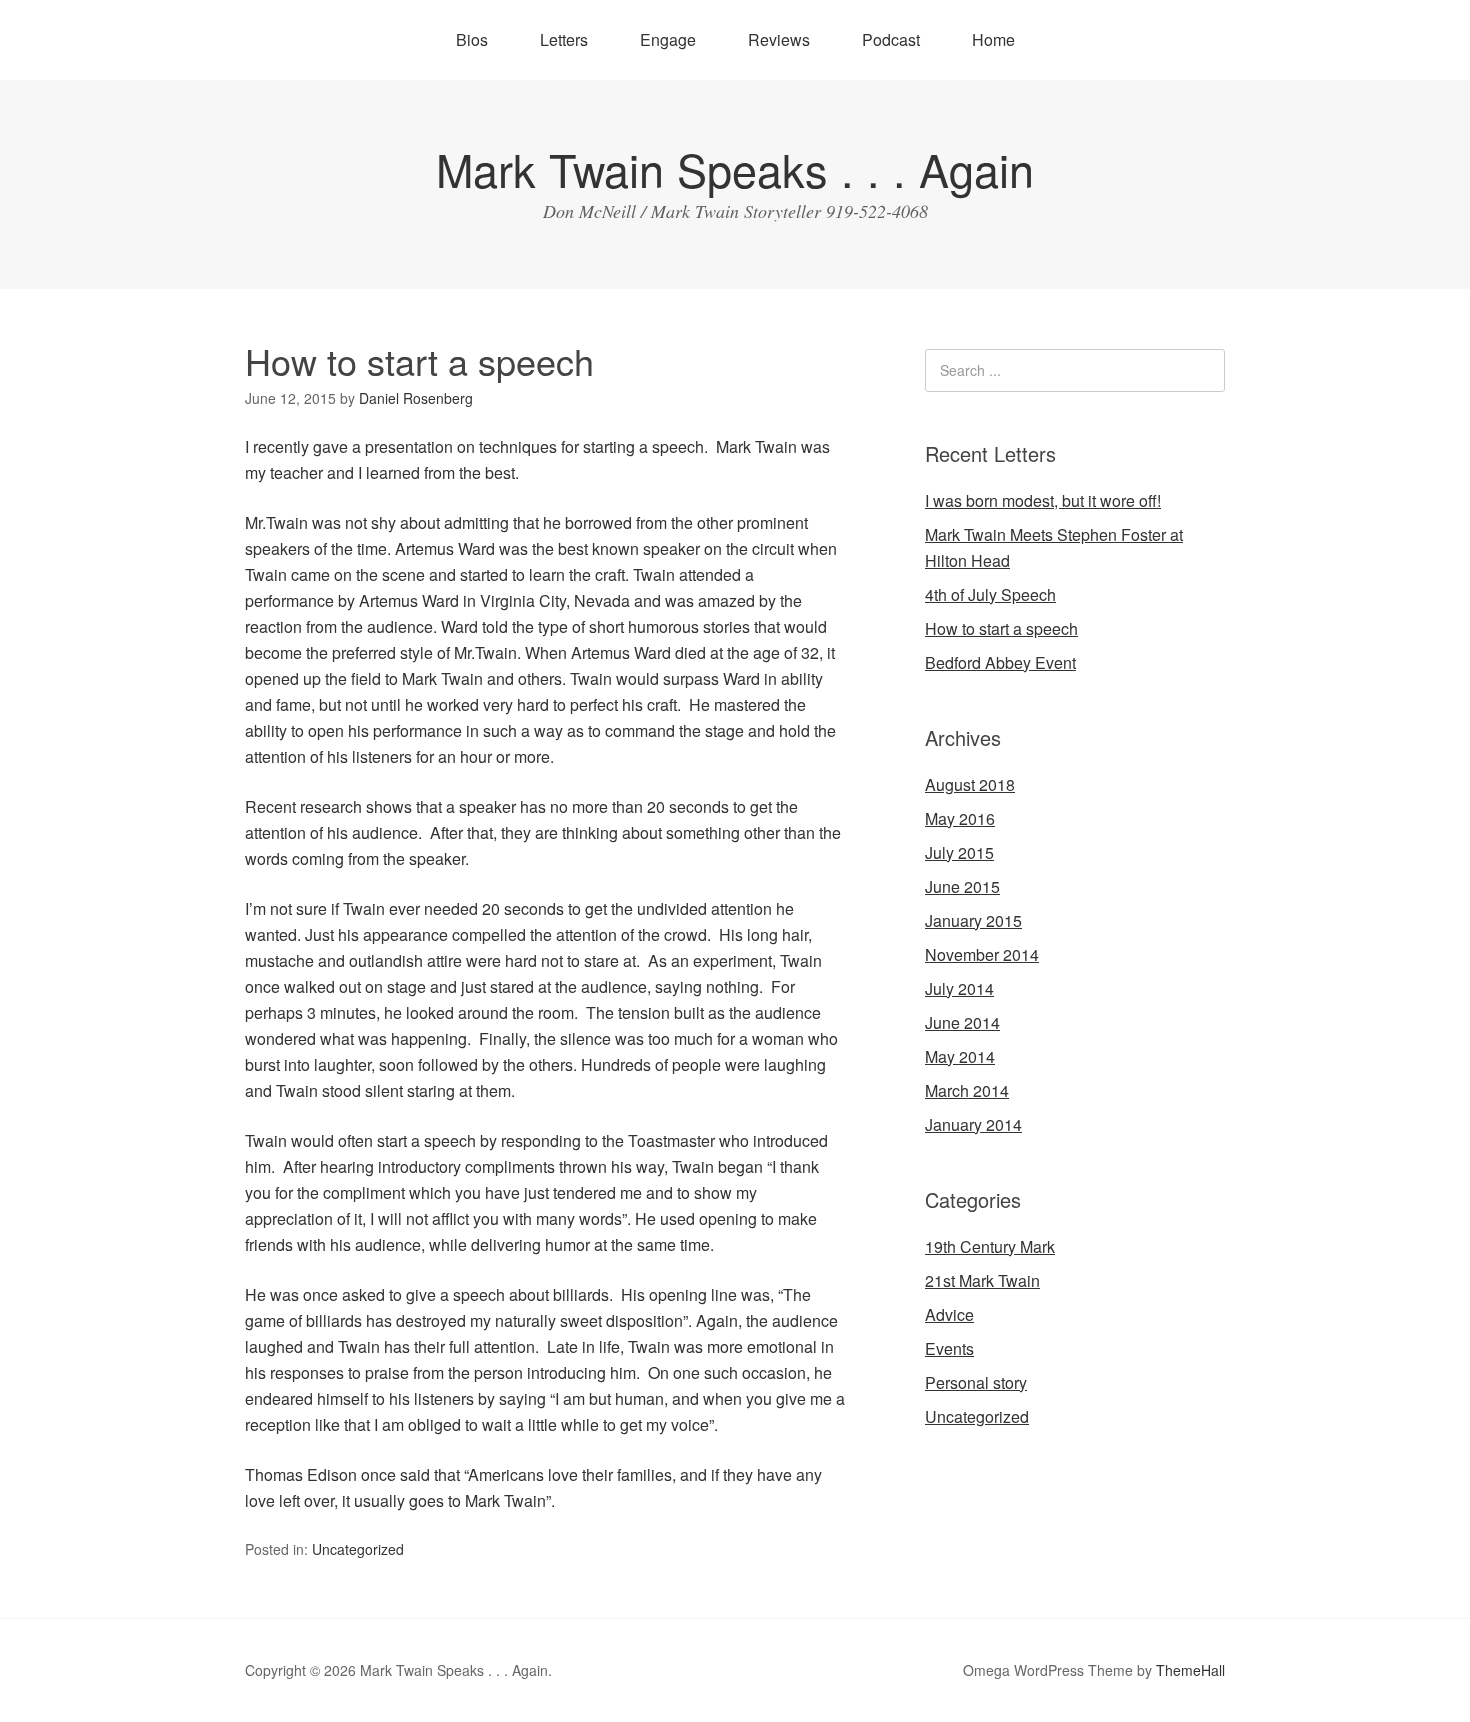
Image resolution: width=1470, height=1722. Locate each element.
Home (993, 39)
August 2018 (970, 784)
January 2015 (973, 920)
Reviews (779, 39)
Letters (564, 39)
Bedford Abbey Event (1000, 662)
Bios (472, 39)
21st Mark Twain (982, 1280)
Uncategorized (358, 1549)
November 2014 (982, 954)
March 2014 (967, 1090)
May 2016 (960, 818)
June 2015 (962, 886)
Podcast (891, 39)
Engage (668, 39)
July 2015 (959, 852)
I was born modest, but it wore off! (1043, 500)
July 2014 (959, 988)
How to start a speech (1001, 628)
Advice (949, 1314)
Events (949, 1348)
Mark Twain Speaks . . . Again (735, 168)
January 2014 (973, 1124)
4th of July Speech (990, 594)
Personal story (976, 1382)
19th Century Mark (990, 1246)
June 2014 (962, 1022)
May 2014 (960, 1056)
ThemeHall (1190, 1670)
